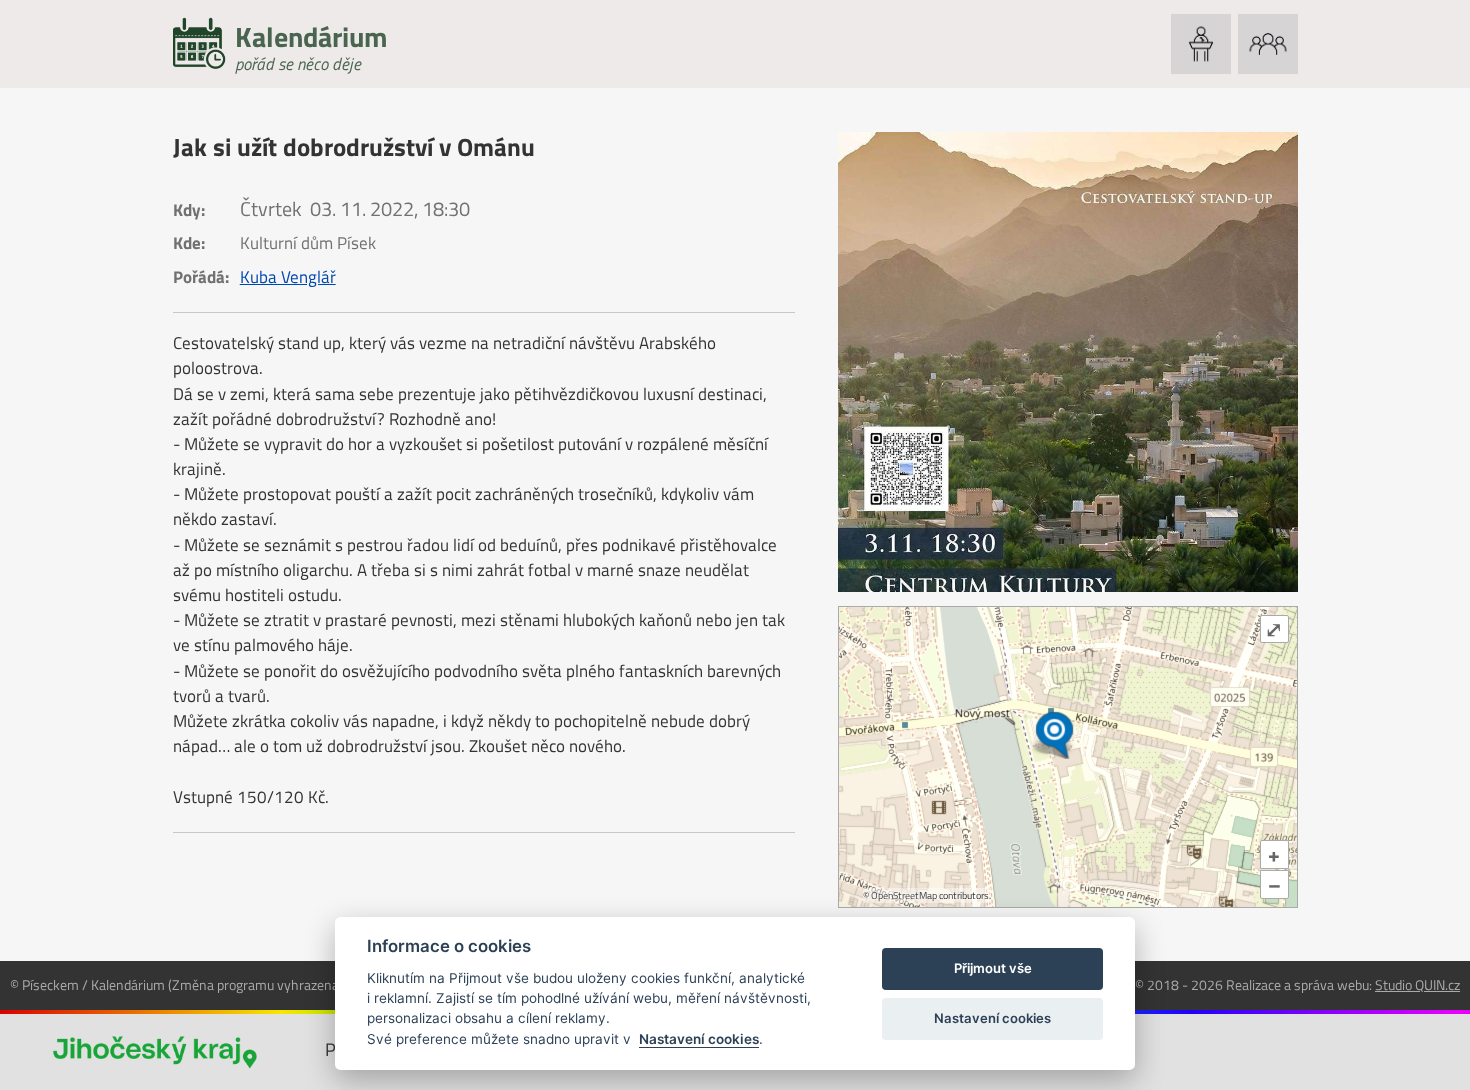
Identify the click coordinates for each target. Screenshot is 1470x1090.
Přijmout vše (993, 968)
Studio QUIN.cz (1417, 984)
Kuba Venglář (288, 277)
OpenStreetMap (904, 895)
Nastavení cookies (699, 1039)
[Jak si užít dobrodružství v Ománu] (1068, 362)
